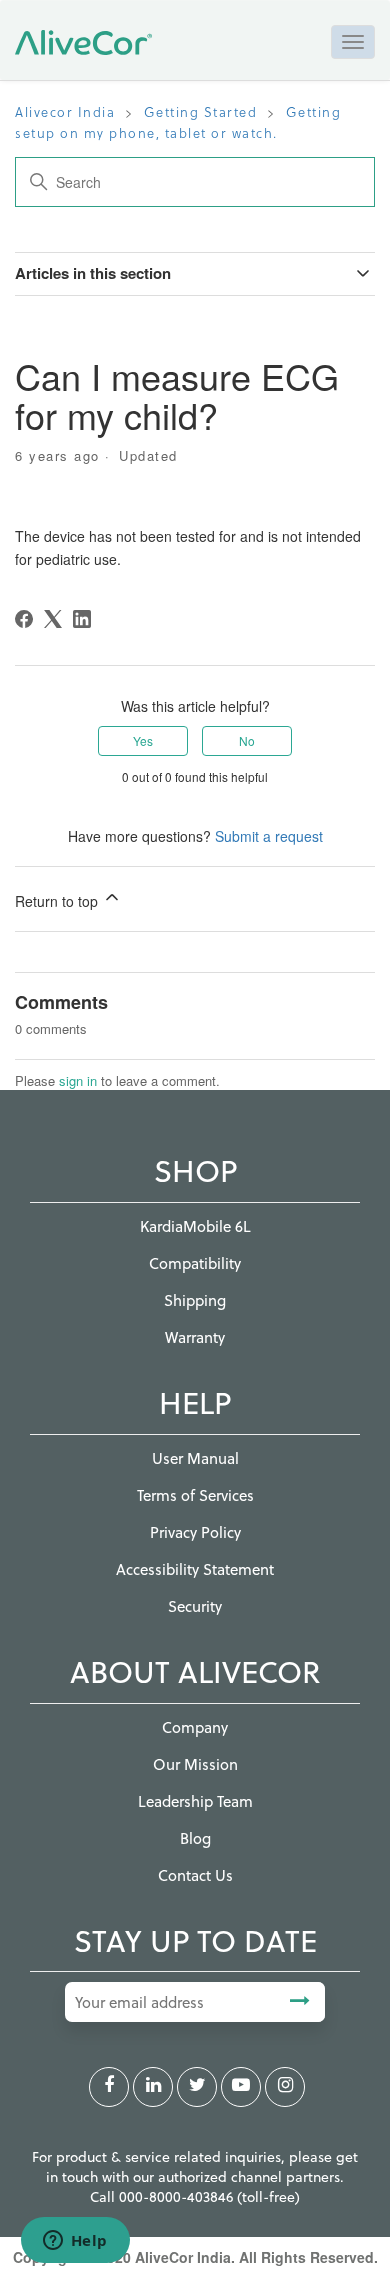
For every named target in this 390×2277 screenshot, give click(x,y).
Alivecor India (65, 111)
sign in (78, 1080)
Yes (143, 740)
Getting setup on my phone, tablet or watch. (178, 122)
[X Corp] (53, 619)
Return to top (58, 901)
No (247, 740)
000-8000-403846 (178, 2196)
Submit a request (269, 836)
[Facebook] (24, 619)
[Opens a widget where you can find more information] (75, 2242)
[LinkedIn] (82, 619)
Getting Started (201, 111)
